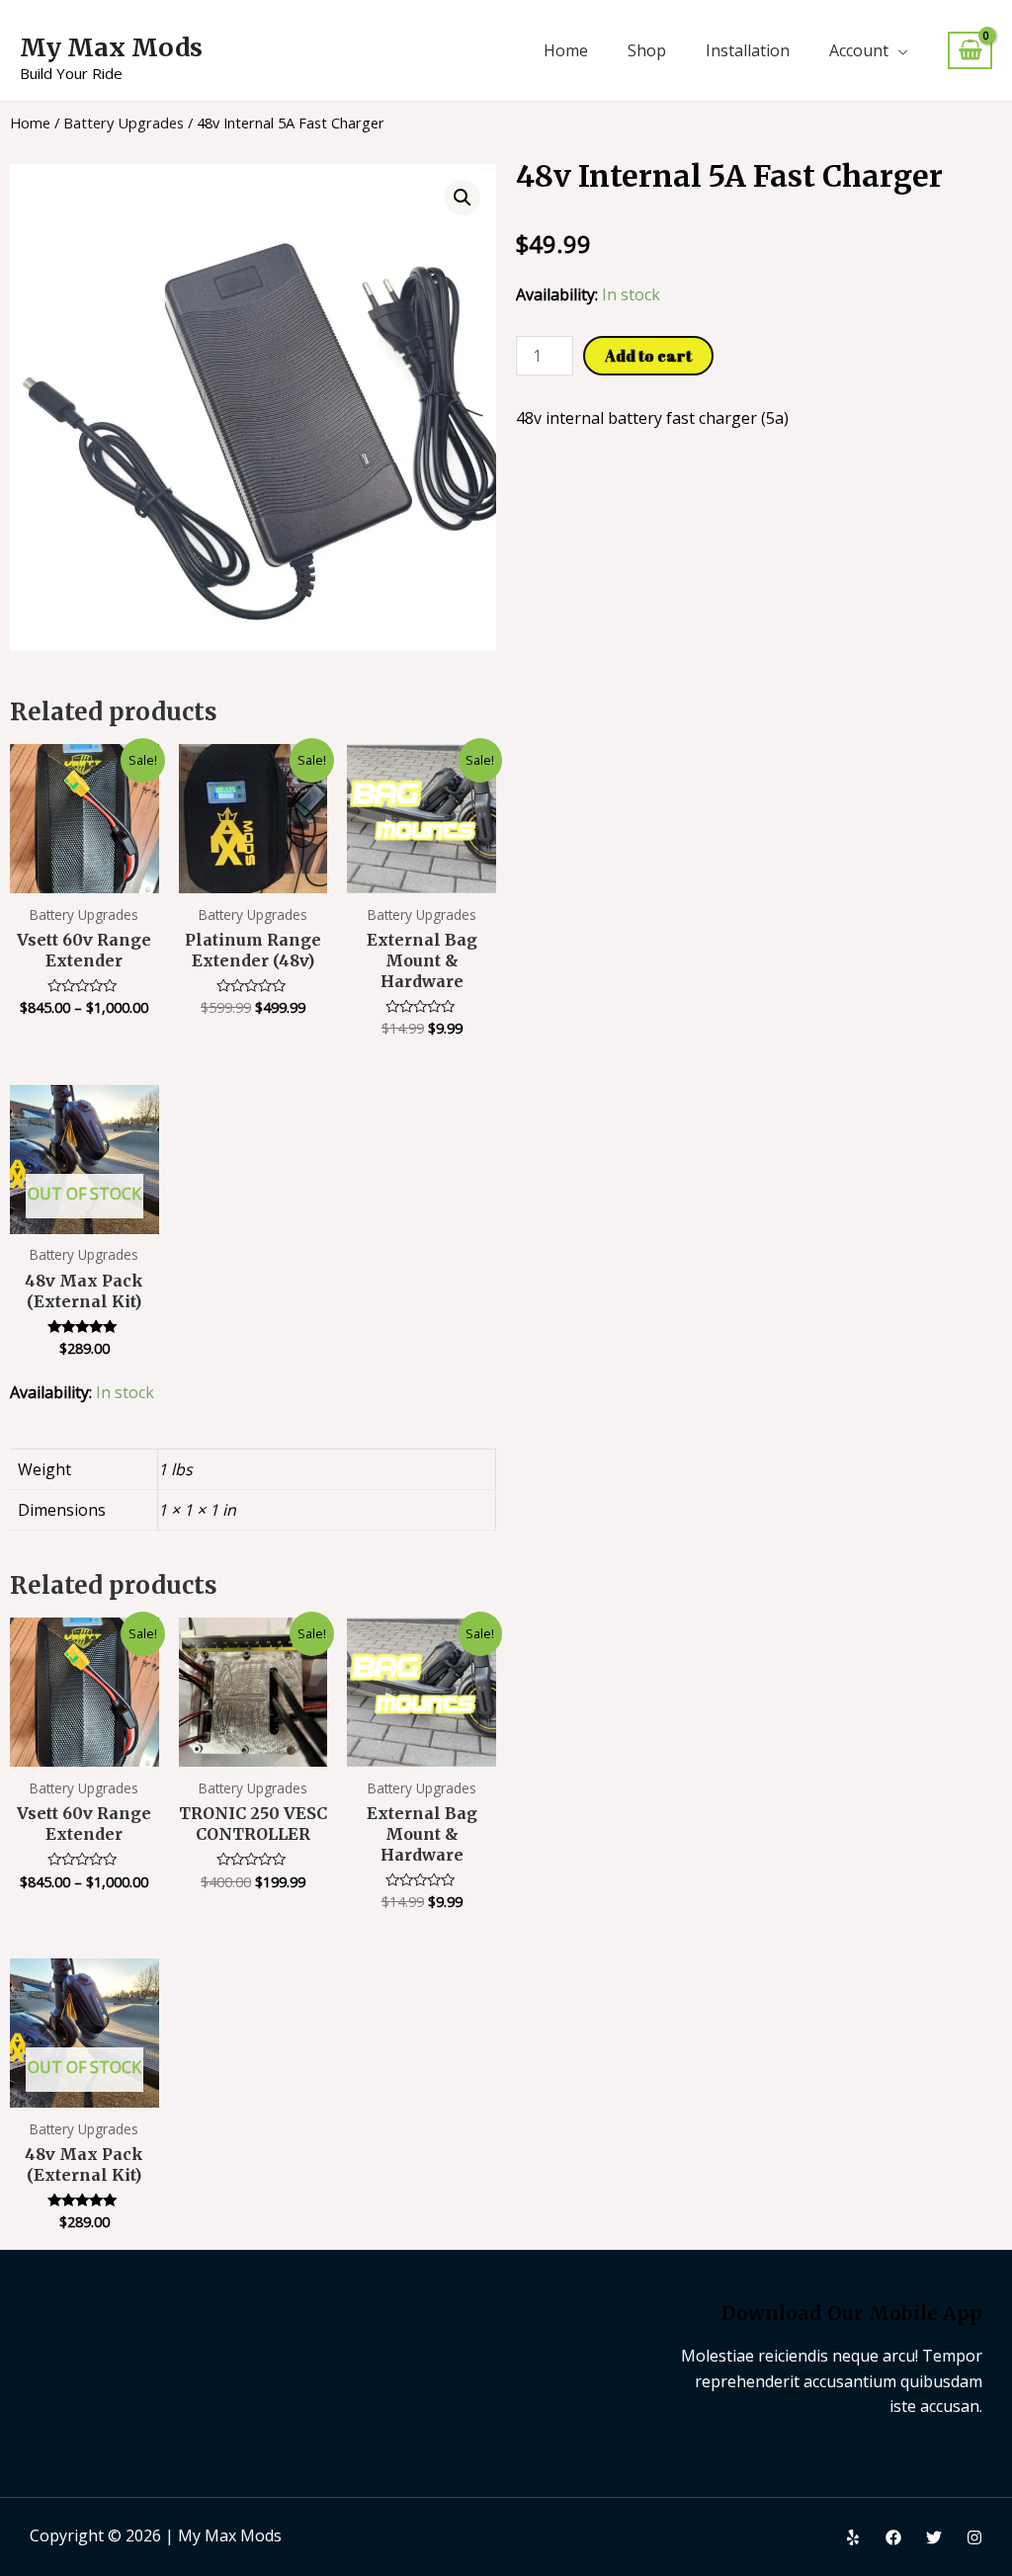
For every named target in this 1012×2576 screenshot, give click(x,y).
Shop (647, 50)
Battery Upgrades (124, 123)
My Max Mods (111, 47)
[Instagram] (974, 2537)
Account (859, 50)
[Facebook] (893, 2537)
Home (566, 50)
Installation (748, 50)
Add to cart (648, 356)
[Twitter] (934, 2537)
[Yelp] (853, 2537)
